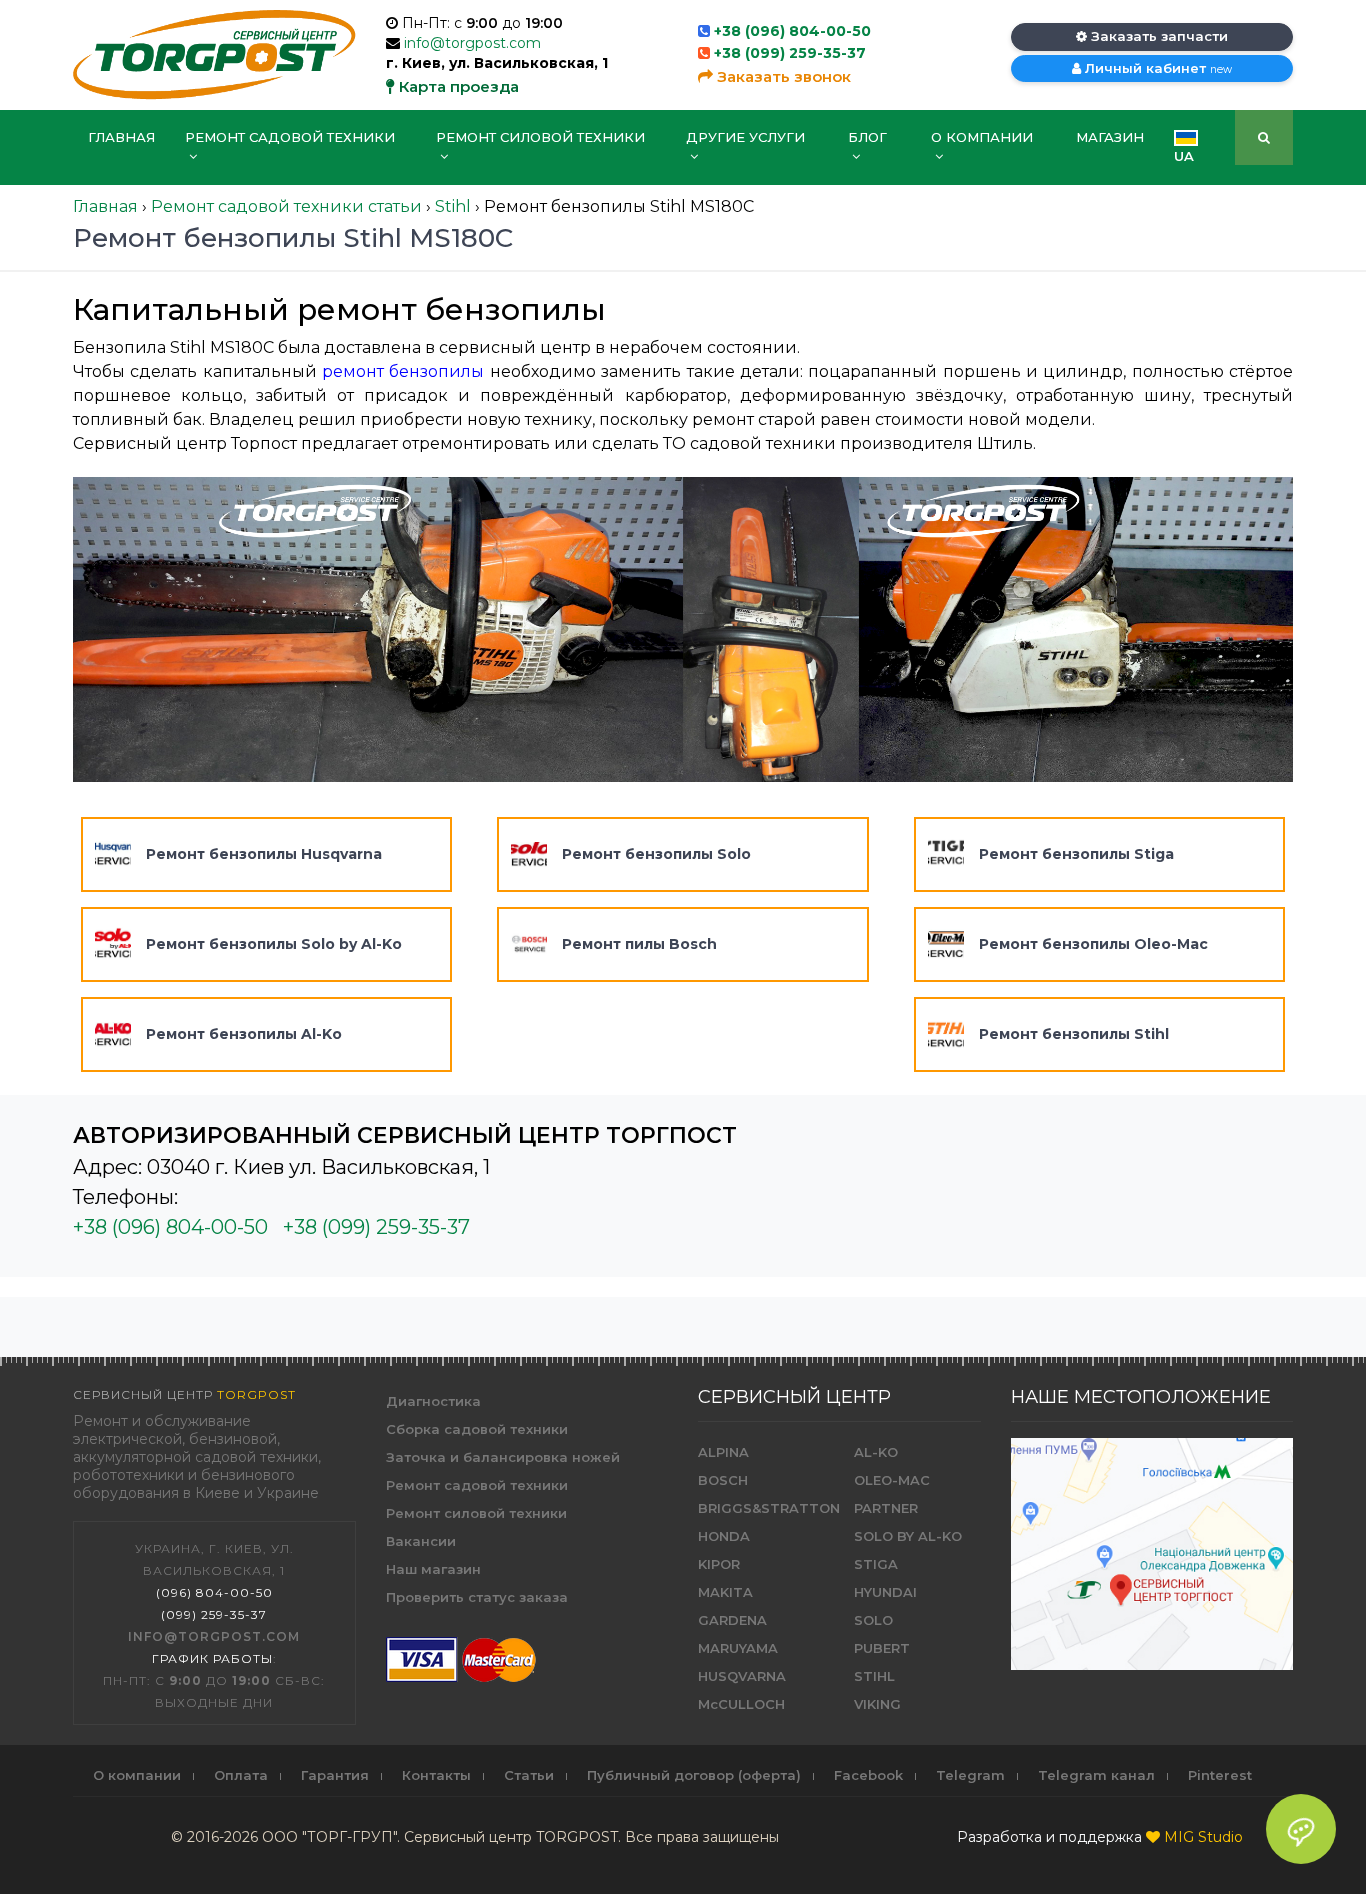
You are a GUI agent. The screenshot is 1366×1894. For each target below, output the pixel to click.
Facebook (868, 1775)
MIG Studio (1203, 1837)
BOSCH (723, 1480)
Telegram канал (1096, 1775)
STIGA (876, 1564)
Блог (867, 137)
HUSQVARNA (742, 1676)
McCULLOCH (741, 1704)
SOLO (873, 1620)
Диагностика (433, 1401)
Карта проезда (457, 86)
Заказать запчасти (1157, 36)
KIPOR (719, 1564)
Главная (121, 137)
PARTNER (886, 1508)
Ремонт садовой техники (290, 137)
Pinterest (1220, 1775)
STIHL (874, 1676)
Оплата (241, 1775)
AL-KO (876, 1452)
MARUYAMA (738, 1648)
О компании (982, 137)
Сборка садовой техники (477, 1429)
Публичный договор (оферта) (694, 1775)
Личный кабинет (1156, 68)
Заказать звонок (782, 76)
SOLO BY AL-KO (908, 1536)
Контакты (436, 1775)
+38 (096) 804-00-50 (792, 31)
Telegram (970, 1775)
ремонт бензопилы (403, 371)
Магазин (1110, 137)
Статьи (529, 1775)
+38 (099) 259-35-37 (790, 53)
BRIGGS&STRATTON (769, 1508)
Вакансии (421, 1541)
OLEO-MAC (892, 1480)
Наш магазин (433, 1569)
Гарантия (335, 1775)
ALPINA (723, 1452)
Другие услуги (745, 137)
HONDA (724, 1536)
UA (1184, 156)
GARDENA (732, 1620)
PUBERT (882, 1648)
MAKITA (725, 1592)
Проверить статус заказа (477, 1597)
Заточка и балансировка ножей (503, 1457)
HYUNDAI (885, 1592)
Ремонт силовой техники (540, 137)
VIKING (877, 1704)
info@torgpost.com (472, 43)
